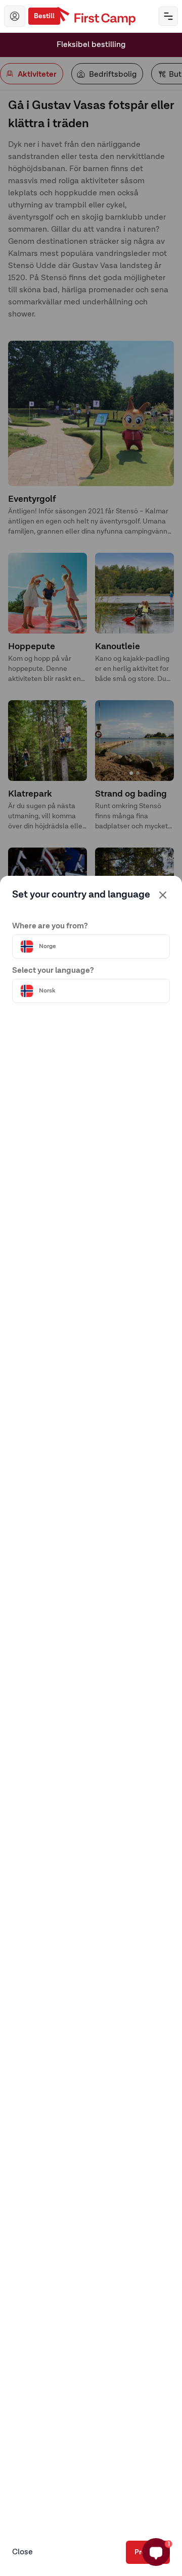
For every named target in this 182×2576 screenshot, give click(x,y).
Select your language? (53, 971)
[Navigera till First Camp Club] (15, 16)
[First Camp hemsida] (91, 16)
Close (22, 2552)
